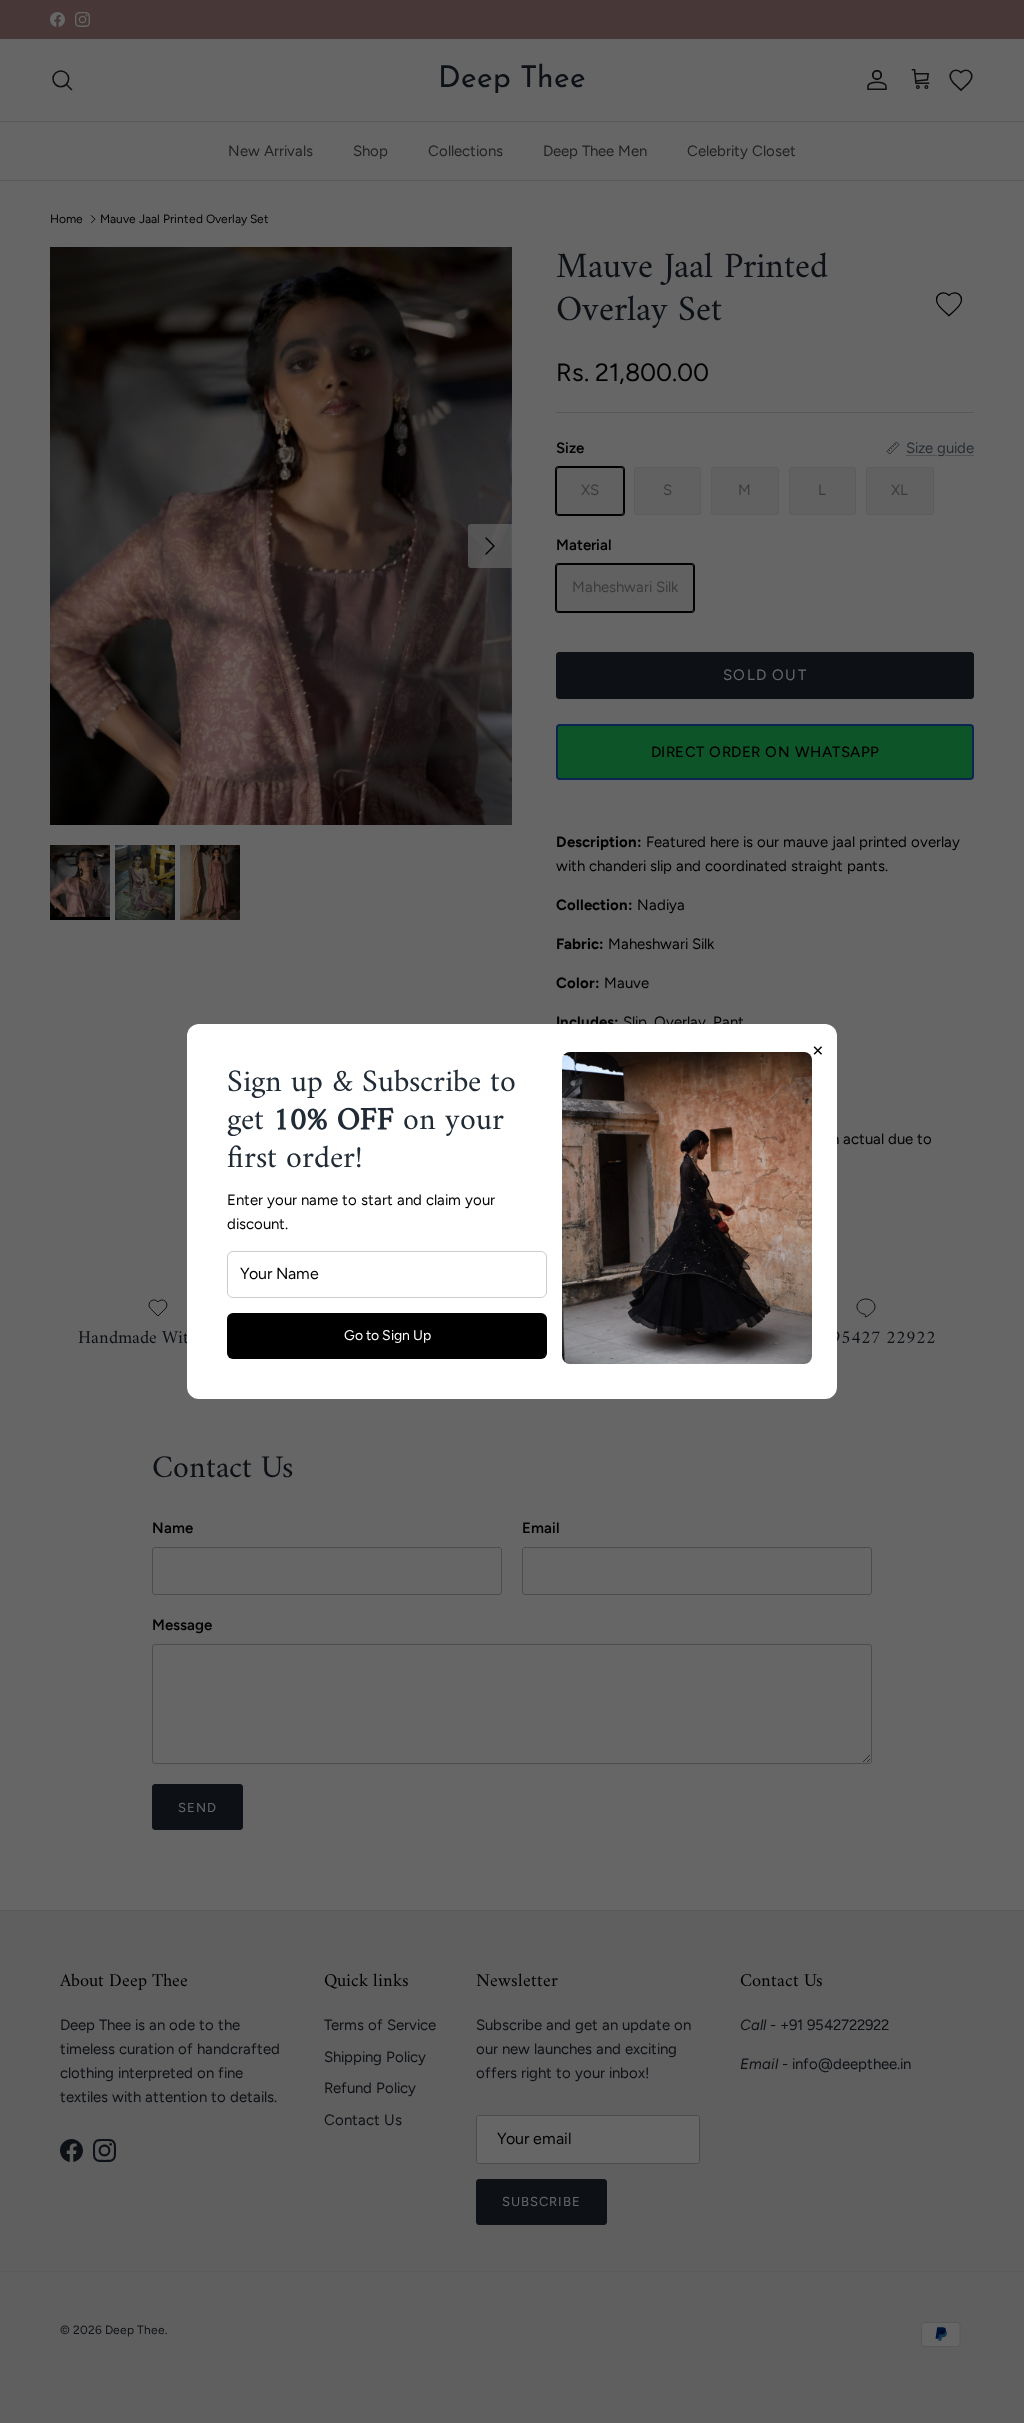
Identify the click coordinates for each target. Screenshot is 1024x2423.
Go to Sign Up (387, 1335)
